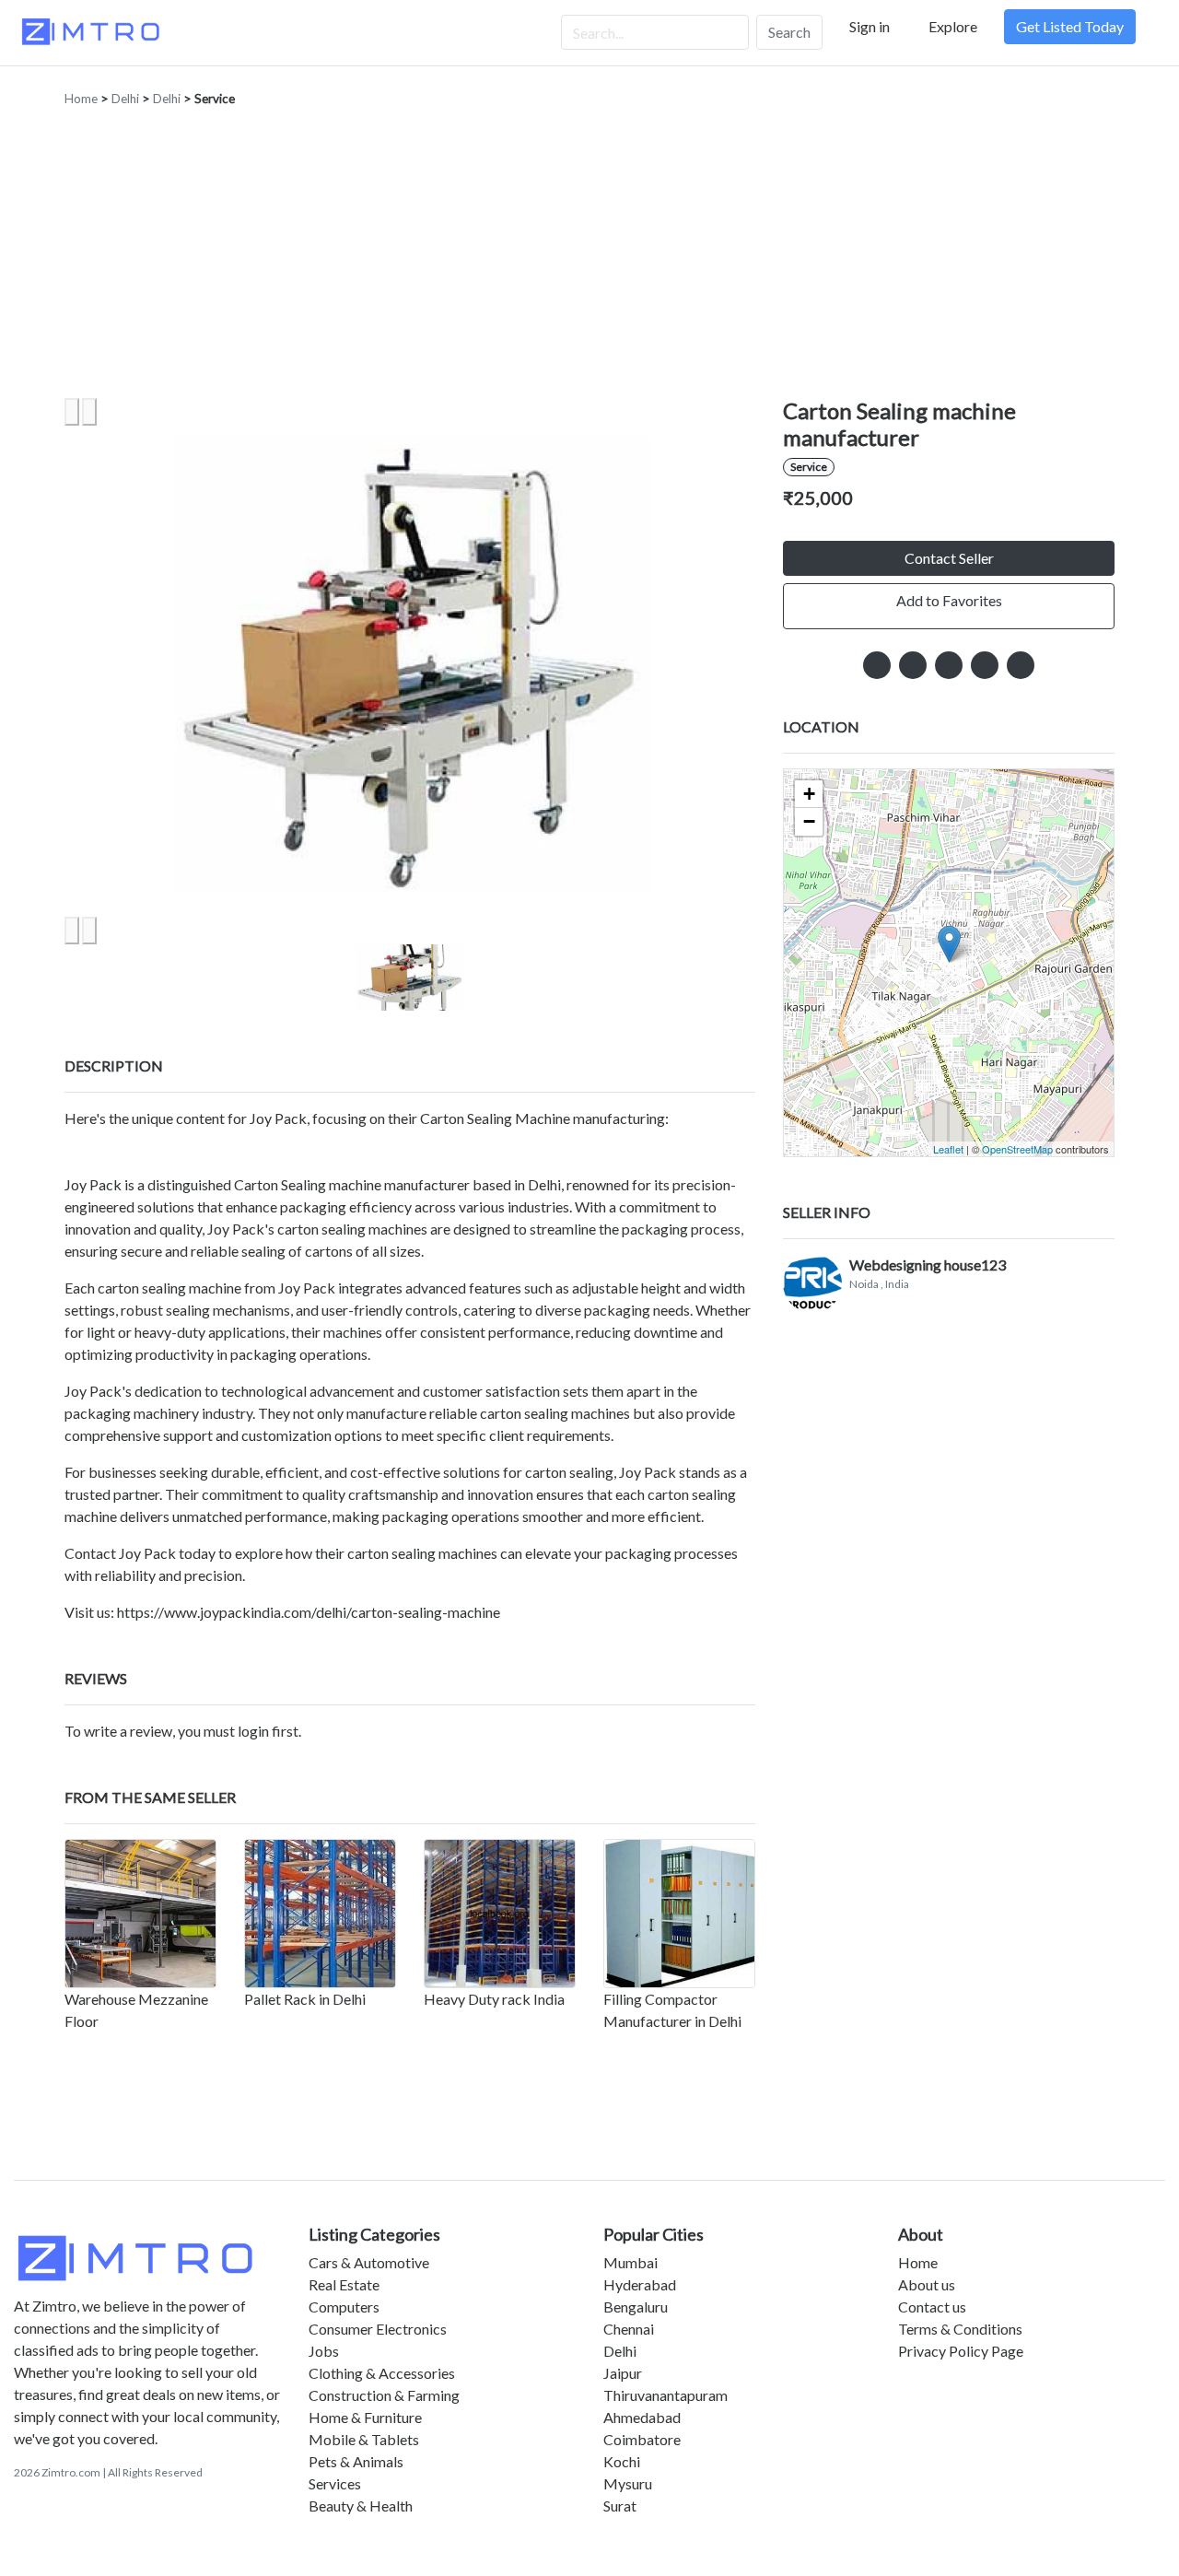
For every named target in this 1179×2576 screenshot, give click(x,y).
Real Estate (344, 2284)
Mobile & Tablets (364, 2439)
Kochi (622, 2461)
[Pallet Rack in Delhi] (320, 1914)
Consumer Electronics (378, 2329)
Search (789, 32)
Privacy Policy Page (961, 2351)
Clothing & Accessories (382, 2373)
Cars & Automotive (369, 2262)
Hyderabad (640, 2284)
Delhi (125, 99)
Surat (620, 2506)
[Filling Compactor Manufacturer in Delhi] (679, 1914)
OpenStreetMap (1017, 1149)
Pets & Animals (356, 2461)
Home (81, 99)
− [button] (809, 821)
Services (335, 2483)
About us (927, 2284)
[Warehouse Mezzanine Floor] (140, 1914)
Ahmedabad (642, 2417)
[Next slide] (89, 412)
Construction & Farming (384, 2395)
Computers (344, 2307)
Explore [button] (953, 26)
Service (215, 99)
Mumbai (630, 2262)
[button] (410, 978)
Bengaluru (636, 2307)
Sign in (870, 26)
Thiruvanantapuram (665, 2395)
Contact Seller (949, 558)
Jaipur (623, 2373)
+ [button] (809, 794)
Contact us (932, 2307)
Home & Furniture (365, 2417)
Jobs (324, 2351)
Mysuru (628, 2483)
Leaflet (948, 1149)
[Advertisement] (589, 260)
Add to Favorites (949, 600)
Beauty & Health (361, 2506)
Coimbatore (642, 2439)
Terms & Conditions (960, 2329)
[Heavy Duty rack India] (500, 1914)
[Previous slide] (72, 412)
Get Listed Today (1070, 26)
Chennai (629, 2329)
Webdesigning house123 (928, 1265)
